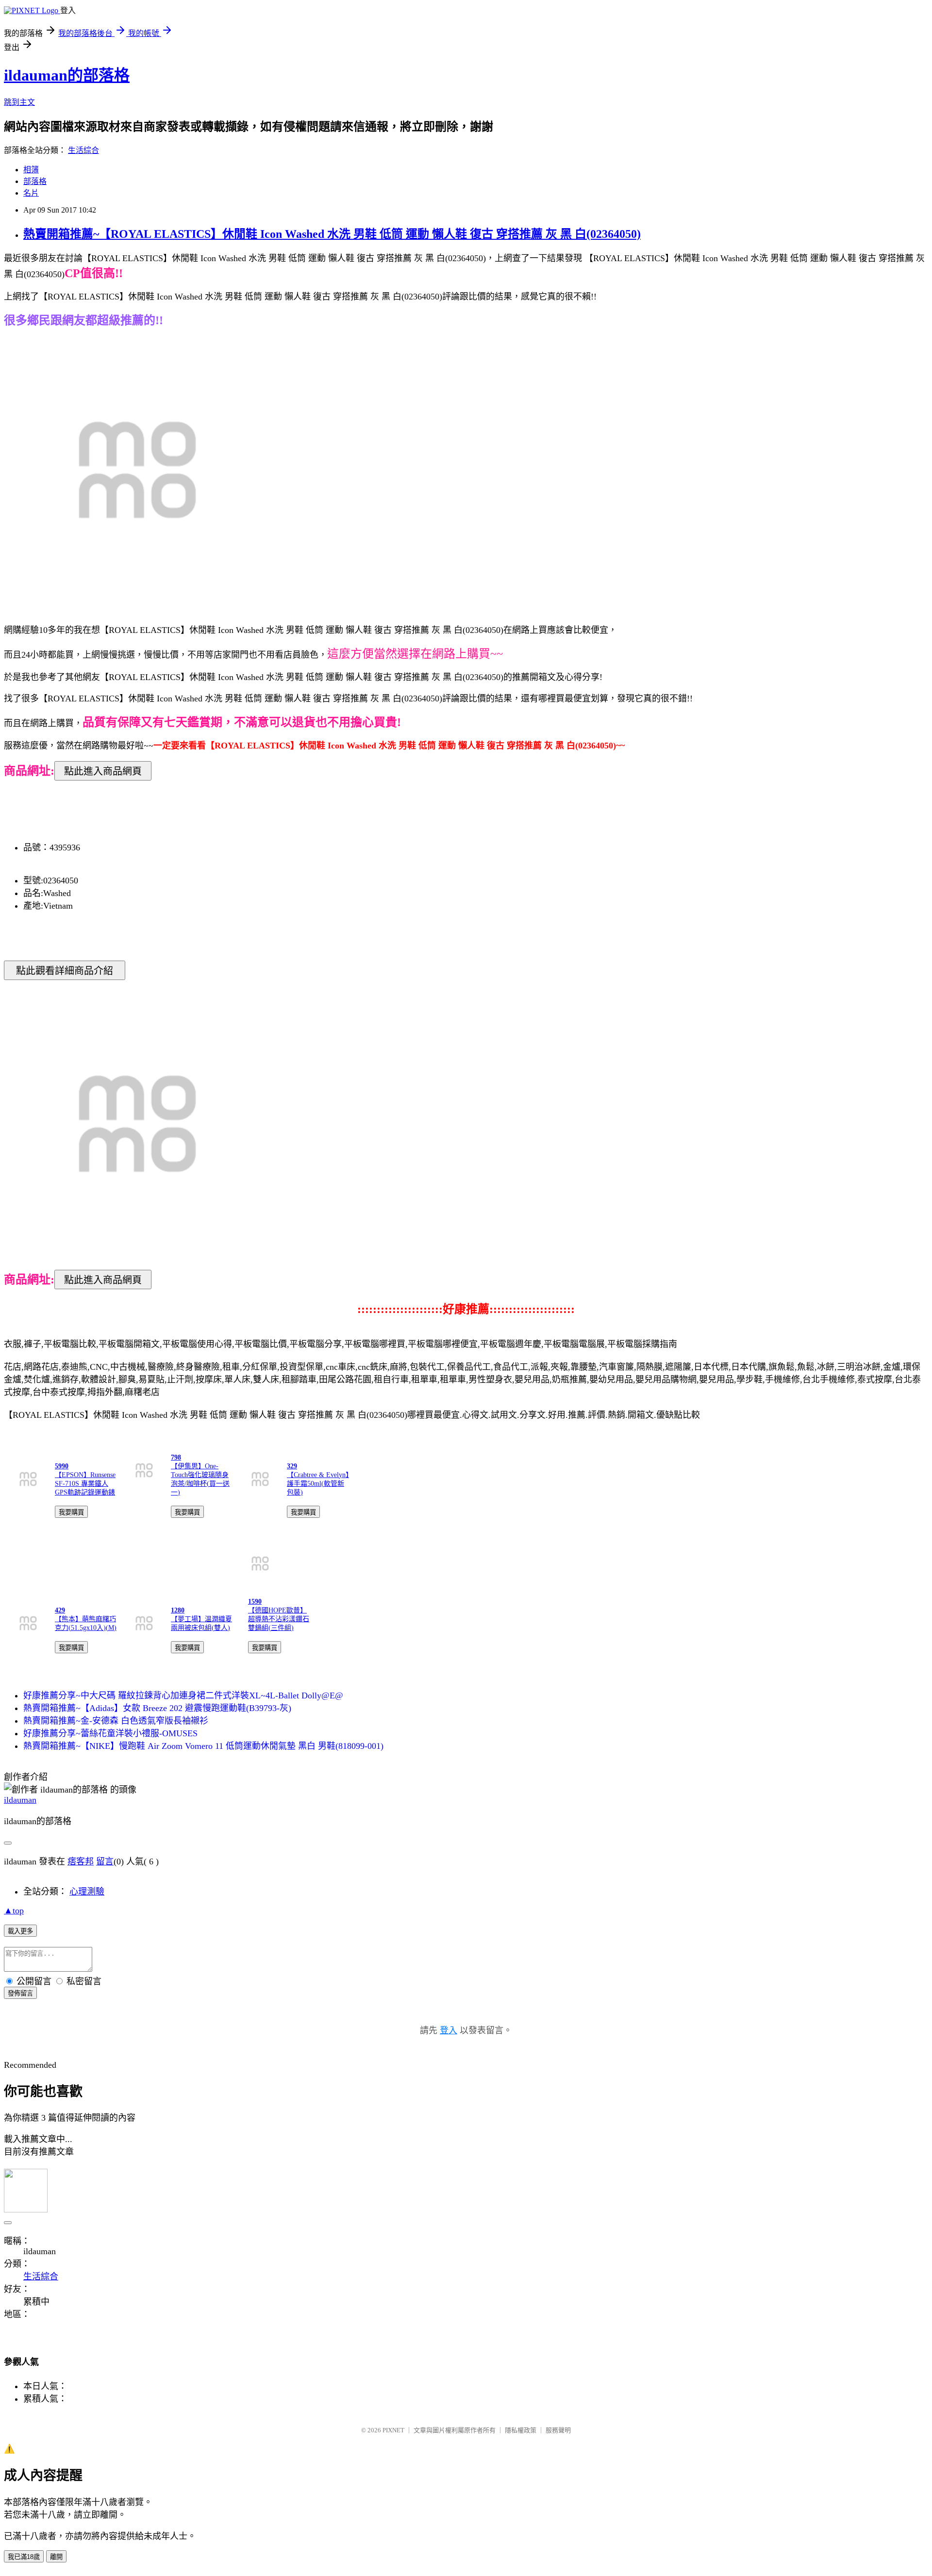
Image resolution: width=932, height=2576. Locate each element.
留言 (105, 1861)
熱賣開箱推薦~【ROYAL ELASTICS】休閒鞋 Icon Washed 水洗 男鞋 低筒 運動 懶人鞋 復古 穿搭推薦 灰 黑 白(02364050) (332, 234)
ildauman (20, 1800)
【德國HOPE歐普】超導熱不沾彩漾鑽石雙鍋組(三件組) (279, 1619)
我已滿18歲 (24, 2557)
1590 (255, 1602)
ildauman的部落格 (67, 75)
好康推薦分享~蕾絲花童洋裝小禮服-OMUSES (110, 1733)
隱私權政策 (521, 2430)
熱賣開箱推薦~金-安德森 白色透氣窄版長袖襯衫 (116, 1721)
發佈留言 (20, 1993)
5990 (62, 1466)
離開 (56, 2557)
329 (292, 1466)
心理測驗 (87, 1892)
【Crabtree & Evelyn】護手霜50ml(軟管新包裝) (318, 1484)
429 (60, 1610)
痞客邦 (81, 1861)
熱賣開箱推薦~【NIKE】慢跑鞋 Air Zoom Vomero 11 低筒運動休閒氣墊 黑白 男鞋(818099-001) (203, 1746)
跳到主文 (19, 102)
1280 (178, 1610)
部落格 (35, 181)
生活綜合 (83, 150)
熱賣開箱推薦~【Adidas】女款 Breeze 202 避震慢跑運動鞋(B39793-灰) (157, 1708)
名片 (31, 193)
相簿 (31, 170)
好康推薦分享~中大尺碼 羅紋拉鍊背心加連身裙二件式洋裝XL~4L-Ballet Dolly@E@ (183, 1695)
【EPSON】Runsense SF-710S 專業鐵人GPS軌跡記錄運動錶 (85, 1484)
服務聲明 (558, 2430)
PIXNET (393, 2430)
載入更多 (20, 1931)
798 (176, 1457)
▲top (14, 1911)
